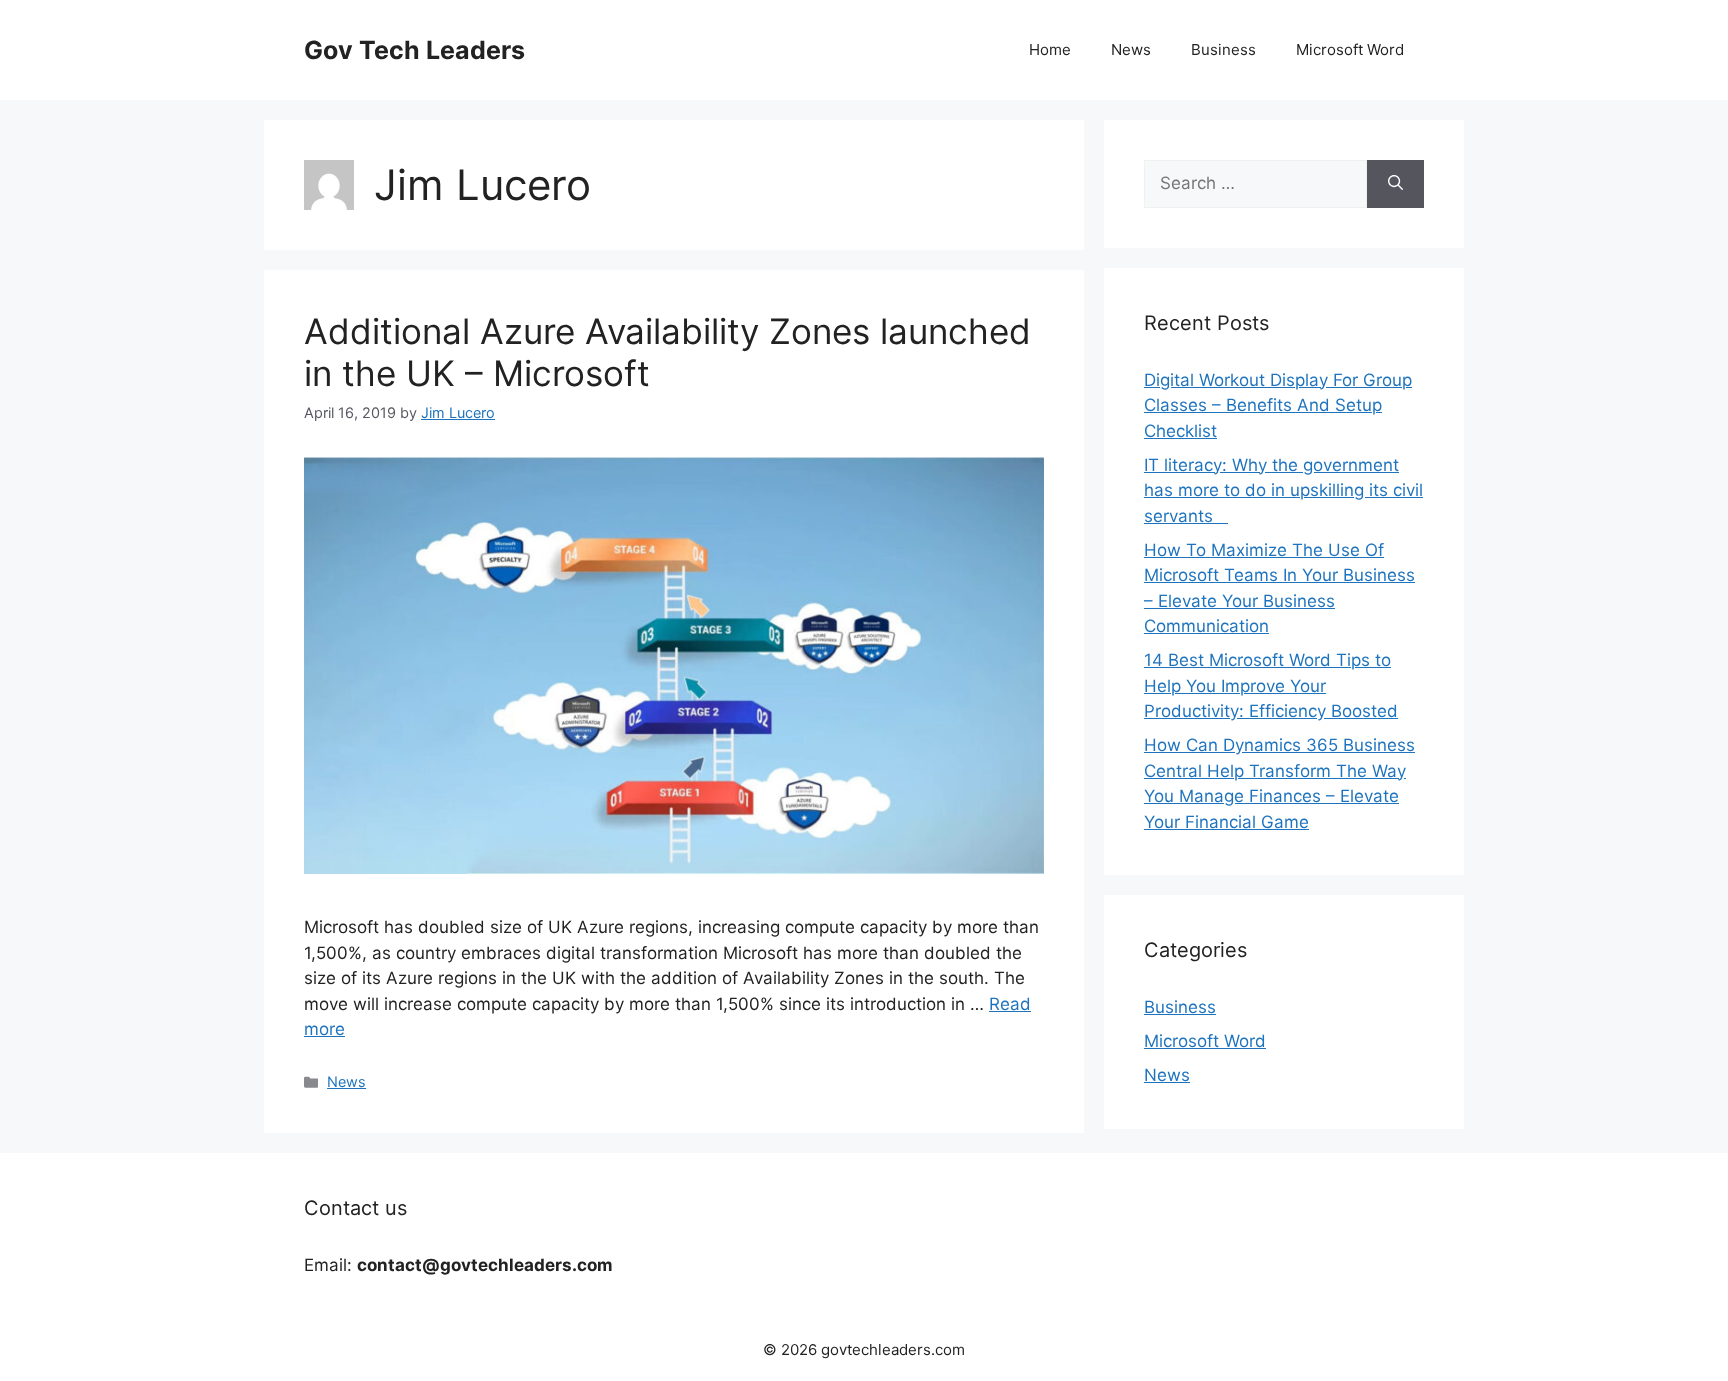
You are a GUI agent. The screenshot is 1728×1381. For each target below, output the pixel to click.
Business (1223, 49)
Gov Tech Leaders (414, 50)
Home (1050, 49)
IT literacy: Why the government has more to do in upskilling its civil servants (1283, 490)
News (1131, 49)
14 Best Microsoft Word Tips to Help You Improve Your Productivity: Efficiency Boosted (1271, 685)
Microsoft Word (1350, 49)
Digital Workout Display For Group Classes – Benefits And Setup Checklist (1278, 405)
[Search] (1395, 184)
